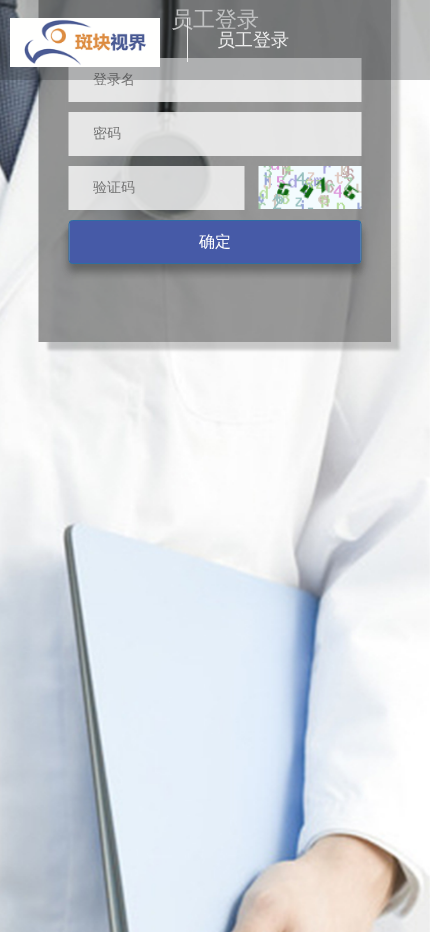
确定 (215, 241)
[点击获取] (310, 187)
